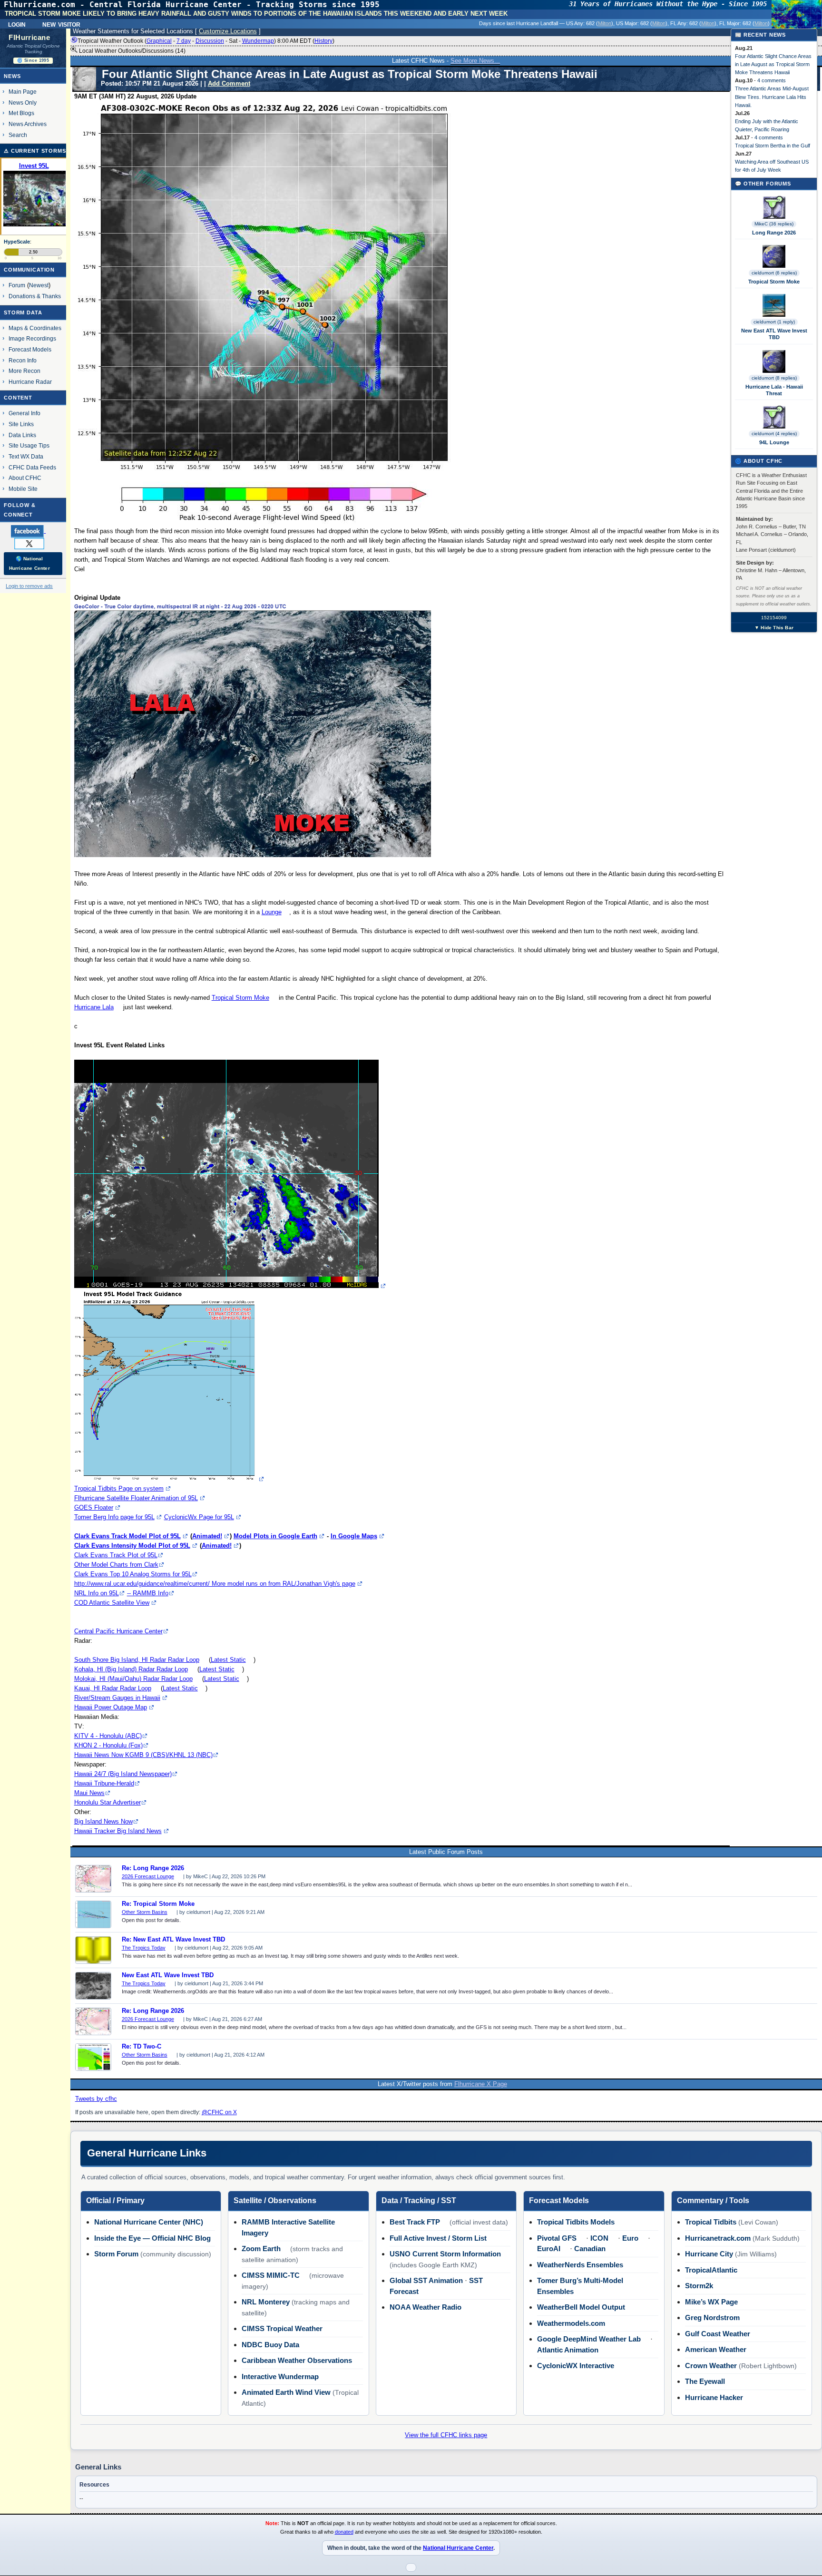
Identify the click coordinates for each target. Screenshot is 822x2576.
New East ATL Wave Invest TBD (168, 1975)
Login (17, 24)
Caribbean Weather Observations (297, 2360)
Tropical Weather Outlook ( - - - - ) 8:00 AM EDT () (206, 41)
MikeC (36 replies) (774, 224)
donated (344, 2532)
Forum (17, 285)
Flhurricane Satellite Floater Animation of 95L (136, 1498)
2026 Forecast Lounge (148, 1876)
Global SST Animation (426, 2280)
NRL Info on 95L (97, 1593)
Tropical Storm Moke (240, 998)
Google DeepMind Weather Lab (589, 2339)
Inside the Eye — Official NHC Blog (152, 2238)
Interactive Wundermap (280, 2376)
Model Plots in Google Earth (275, 1536)
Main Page (23, 92)
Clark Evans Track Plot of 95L (116, 1555)
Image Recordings (32, 338)
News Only (23, 102)
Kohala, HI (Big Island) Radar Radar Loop (131, 1669)
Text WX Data (26, 456)
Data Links (22, 435)
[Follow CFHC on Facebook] (32, 531)
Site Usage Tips (29, 445)
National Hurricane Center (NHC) (149, 2222)
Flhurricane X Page (481, 2084)
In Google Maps (354, 1536)
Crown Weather (711, 2366)
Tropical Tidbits (711, 2222)
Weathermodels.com (571, 2323)
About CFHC (25, 478)
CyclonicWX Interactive (576, 2366)
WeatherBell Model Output (581, 2307)
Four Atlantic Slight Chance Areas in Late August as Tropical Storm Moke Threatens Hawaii (773, 64)
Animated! (207, 1536)
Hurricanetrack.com (718, 2238)
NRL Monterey (266, 2302)
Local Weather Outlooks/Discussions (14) (132, 51)
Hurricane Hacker (714, 2397)
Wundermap (258, 41)
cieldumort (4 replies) (774, 434)
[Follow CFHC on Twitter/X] (33, 543)
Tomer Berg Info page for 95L (114, 1517)
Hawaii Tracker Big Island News (118, 1831)
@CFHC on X (219, 2112)
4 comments (772, 80)
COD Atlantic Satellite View (112, 1603)
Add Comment (229, 83)
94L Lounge (774, 442)
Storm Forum (116, 2254)
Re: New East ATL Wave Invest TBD (173, 1940)
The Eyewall (705, 2381)
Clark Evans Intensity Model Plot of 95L (132, 1546)
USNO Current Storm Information (445, 2254)
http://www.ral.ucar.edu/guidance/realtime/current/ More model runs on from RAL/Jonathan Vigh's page (215, 1584)
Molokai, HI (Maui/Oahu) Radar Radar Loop (133, 1679)
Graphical (159, 41)
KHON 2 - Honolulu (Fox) (108, 1745)
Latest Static (228, 1660)
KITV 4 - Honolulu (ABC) (108, 1736)
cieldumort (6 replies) (774, 273)
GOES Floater (94, 1508)
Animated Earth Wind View (286, 2392)
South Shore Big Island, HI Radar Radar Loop (137, 1660)
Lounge (272, 912)
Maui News (89, 1793)
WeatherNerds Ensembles (580, 2265)
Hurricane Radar (30, 382)
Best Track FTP (415, 2222)
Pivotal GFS (557, 2238)
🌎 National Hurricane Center (29, 563)
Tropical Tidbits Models (576, 2222)
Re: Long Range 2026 (153, 1868)
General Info (24, 413)
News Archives (28, 124)
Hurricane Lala (94, 1007)
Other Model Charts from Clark (116, 1565)
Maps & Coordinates (35, 328)
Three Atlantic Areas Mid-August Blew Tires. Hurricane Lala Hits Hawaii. (772, 97)
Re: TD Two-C (142, 2047)
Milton (605, 23)
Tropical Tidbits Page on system (119, 1488)
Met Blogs (21, 113)
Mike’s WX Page (711, 2302)
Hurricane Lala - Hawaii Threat (774, 390)
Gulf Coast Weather (718, 2334)
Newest (39, 285)
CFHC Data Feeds (32, 467)
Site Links (21, 424)
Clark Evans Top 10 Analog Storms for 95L (133, 1574)
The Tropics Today (144, 1948)
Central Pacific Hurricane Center (118, 1631)
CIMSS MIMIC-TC (271, 2275)
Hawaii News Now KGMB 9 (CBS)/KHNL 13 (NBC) (143, 1755)
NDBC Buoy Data (270, 2345)
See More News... (475, 61)
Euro (630, 2238)
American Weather (716, 2349)
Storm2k (699, 2286)
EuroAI (549, 2249)
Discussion (210, 41)
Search (18, 135)
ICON (599, 2238)
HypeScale (17, 242)
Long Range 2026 (774, 233)
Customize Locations (228, 31)
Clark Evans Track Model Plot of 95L (127, 1536)
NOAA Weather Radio (426, 2307)
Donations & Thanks (35, 296)
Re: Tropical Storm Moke (158, 1904)
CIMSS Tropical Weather (282, 2328)
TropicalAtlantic (711, 2270)
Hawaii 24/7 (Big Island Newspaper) (123, 1774)
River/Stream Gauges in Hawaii (117, 1698)
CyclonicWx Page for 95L (199, 1517)
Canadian (590, 2249)
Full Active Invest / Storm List (438, 2238)
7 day (184, 41)
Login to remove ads (29, 586)
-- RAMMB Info (148, 1593)
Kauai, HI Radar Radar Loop (113, 1688)
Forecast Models (30, 349)
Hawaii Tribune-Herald (104, 1783)
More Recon (24, 371)
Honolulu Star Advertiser (108, 1802)
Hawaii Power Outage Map (111, 1707)
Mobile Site (23, 489)
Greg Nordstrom (712, 2317)
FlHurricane (29, 38)
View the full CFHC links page (446, 2435)
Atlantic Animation (568, 2350)
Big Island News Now (103, 1821)
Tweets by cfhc (96, 2099)
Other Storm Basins (145, 1912)
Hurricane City (709, 2254)
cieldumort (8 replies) (774, 378)
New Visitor (61, 24)
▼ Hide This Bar (774, 628)
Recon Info (23, 360)
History (323, 41)
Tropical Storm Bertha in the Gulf (773, 146)
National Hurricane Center (458, 2548)
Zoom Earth (261, 2249)
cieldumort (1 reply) (774, 322)
